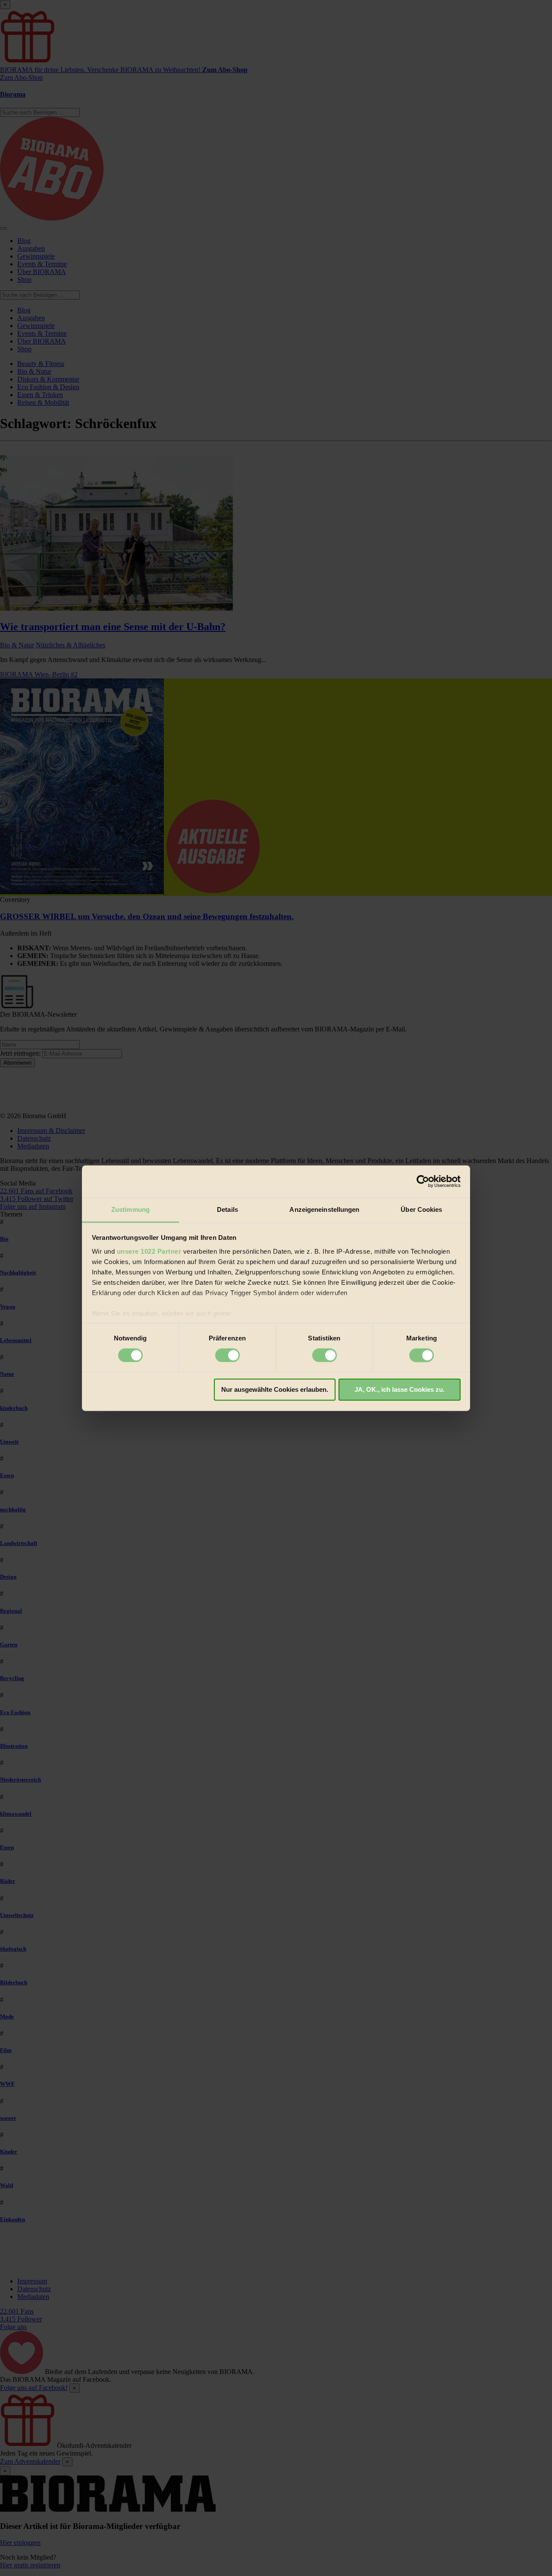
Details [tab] (227, 1209)
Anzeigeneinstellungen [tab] (324, 1209)
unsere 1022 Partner (149, 1251)
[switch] (227, 1355)
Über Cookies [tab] (421, 1209)
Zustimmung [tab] (130, 1209)
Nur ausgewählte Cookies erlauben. (275, 1390)
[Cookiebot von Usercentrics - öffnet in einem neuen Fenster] (423, 1181)
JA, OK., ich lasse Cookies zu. (400, 1390)
